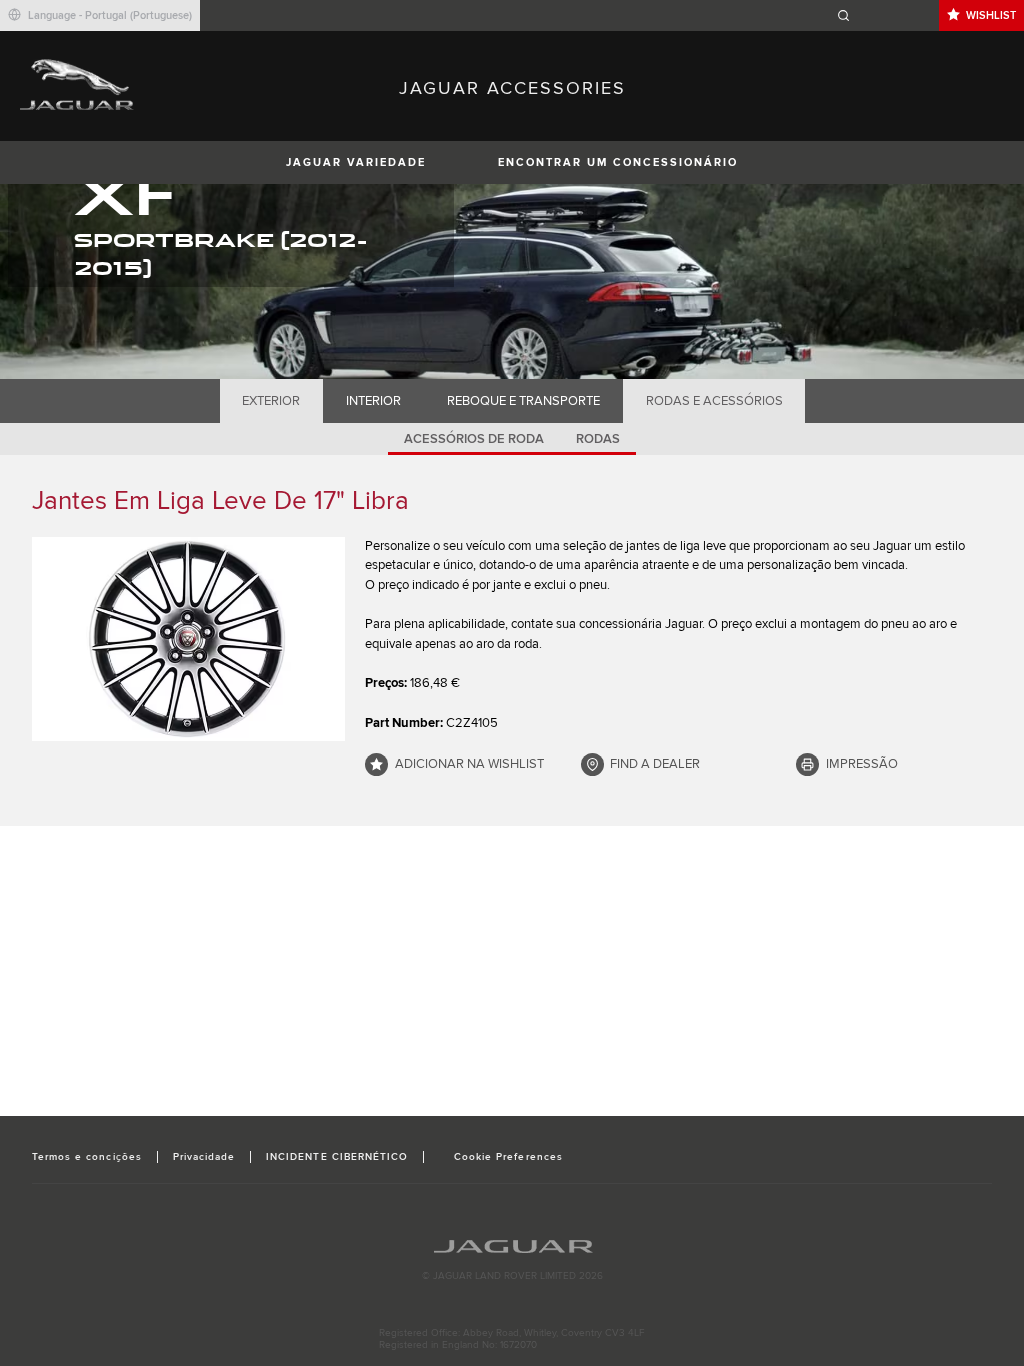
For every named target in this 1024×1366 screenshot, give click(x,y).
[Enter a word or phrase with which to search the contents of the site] (885, 15)
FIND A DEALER (655, 764)
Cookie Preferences (508, 1157)
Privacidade (204, 1157)
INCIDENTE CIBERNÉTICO (337, 1157)
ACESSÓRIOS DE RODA (474, 439)
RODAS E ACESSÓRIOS (714, 401)
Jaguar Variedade (356, 162)
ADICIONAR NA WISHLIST (469, 764)
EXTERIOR (271, 401)
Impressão (862, 764)
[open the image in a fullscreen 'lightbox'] (188, 639)
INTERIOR (373, 401)
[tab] (271, 401)
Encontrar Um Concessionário (618, 162)
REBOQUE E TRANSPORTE (523, 401)
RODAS (598, 439)
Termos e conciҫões (87, 1157)
